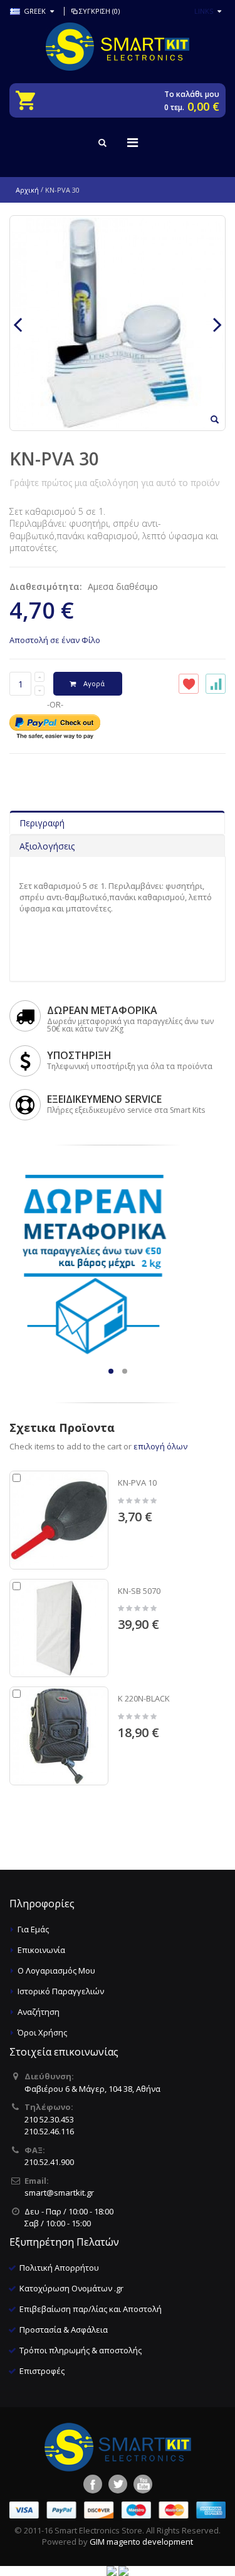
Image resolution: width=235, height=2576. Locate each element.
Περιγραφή (42, 823)
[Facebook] (93, 2484)
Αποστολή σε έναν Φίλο (55, 640)
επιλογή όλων (160, 1446)
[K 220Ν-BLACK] (59, 1736)
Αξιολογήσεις (47, 846)
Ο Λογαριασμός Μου (56, 1970)
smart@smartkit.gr (59, 2193)
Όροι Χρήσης (42, 2032)
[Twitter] (118, 2484)
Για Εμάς (33, 1929)
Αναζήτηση (39, 2012)
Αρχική (27, 190)
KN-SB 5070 (139, 1591)
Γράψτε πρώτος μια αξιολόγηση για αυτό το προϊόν (115, 483)
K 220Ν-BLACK (144, 1698)
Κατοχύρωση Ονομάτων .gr (71, 2288)
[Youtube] (143, 2484)
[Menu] (133, 142)
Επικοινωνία (41, 1950)
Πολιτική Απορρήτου (59, 2268)
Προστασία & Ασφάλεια (64, 2330)
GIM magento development (141, 2542)
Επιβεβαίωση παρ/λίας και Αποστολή (91, 2309)
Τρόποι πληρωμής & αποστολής (81, 2350)
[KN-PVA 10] (59, 1520)
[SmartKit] (118, 47)
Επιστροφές (42, 2371)
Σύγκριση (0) (99, 11)
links (204, 11)
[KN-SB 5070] (59, 1628)
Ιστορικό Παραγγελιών (61, 1991)
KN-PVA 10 (137, 1483)
